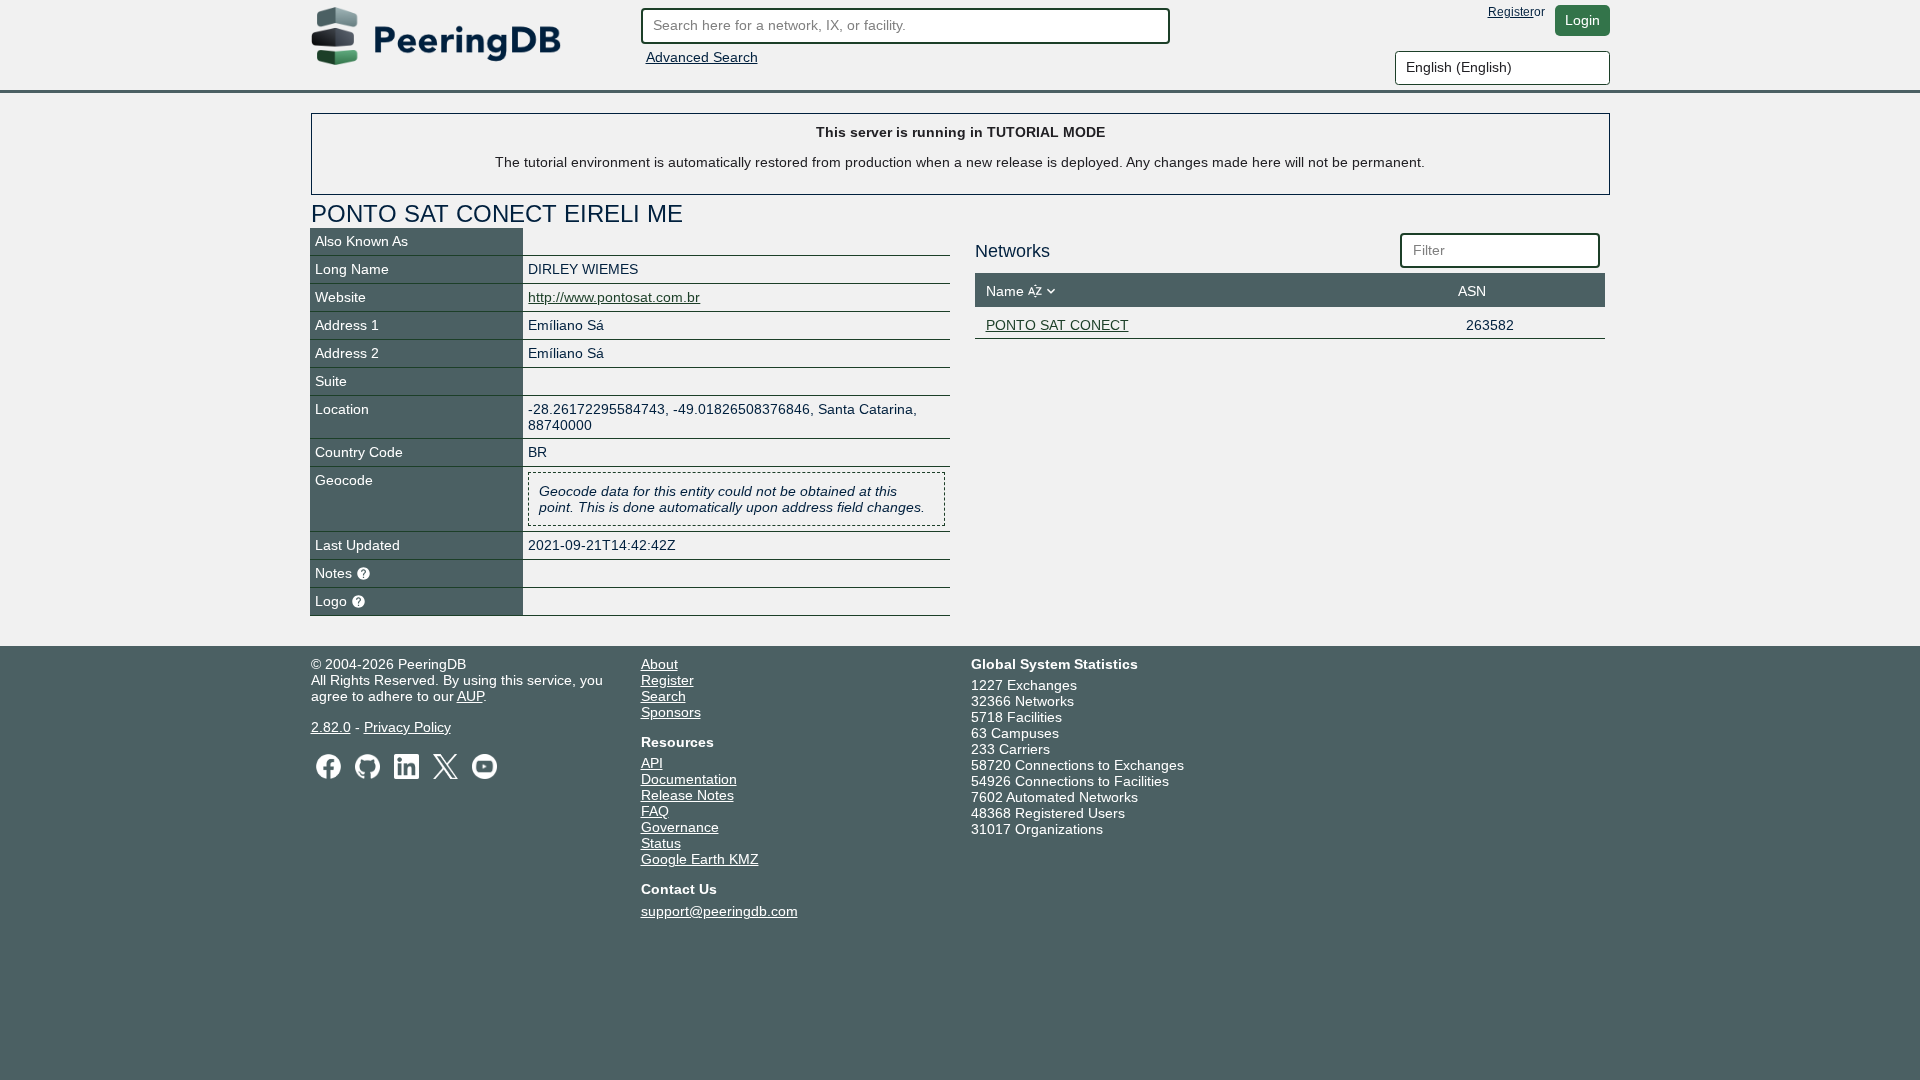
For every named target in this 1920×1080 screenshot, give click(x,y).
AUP (470, 696)
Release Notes (687, 795)
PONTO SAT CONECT (1057, 325)
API (652, 763)
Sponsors (671, 712)
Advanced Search (702, 57)
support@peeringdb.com (719, 911)
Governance (680, 827)
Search (663, 696)
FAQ (655, 811)
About (659, 664)
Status (661, 843)
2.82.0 (331, 727)
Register (1511, 12)
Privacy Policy (407, 727)
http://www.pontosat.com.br (614, 297)
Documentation (689, 779)
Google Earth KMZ (700, 859)
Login (1582, 20)
